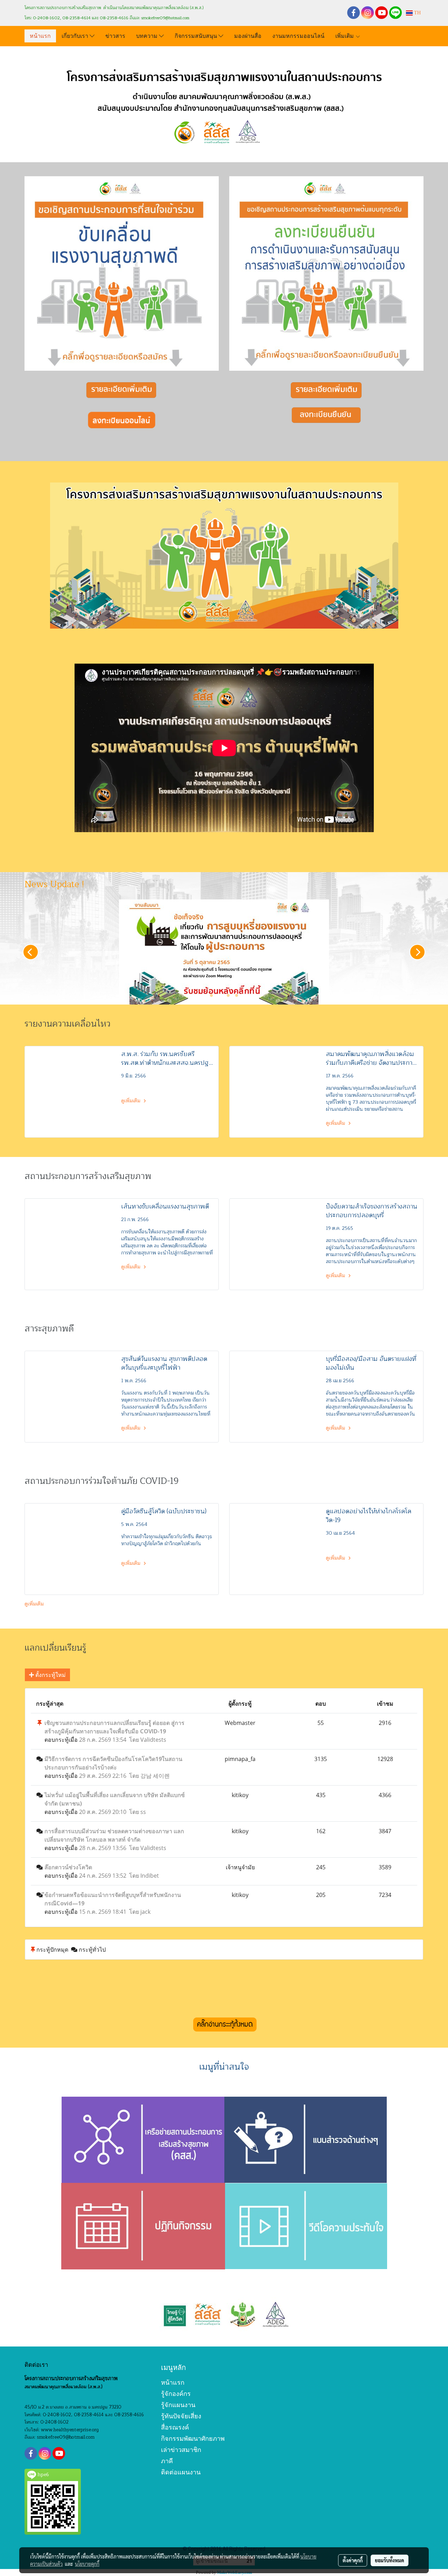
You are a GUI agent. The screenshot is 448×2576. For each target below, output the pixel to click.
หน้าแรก (40, 35)
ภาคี (167, 2461)
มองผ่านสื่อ (248, 35)
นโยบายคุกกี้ (87, 2564)
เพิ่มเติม (345, 35)
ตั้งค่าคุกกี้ (353, 2560)
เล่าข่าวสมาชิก (181, 2450)
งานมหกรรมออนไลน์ (298, 35)
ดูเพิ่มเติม (131, 1101)
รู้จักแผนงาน (178, 2405)
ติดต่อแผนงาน (181, 2472)
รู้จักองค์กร (176, 2394)
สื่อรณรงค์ (175, 2427)
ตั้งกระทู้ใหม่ (50, 1675)
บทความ (148, 35)
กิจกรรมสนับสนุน (197, 35)
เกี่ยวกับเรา (76, 35)
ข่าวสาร (115, 35)
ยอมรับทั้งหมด (390, 2560)
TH (417, 13)
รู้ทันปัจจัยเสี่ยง (181, 2416)
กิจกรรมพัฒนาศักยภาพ (193, 2438)
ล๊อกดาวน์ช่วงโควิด (68, 1867)
